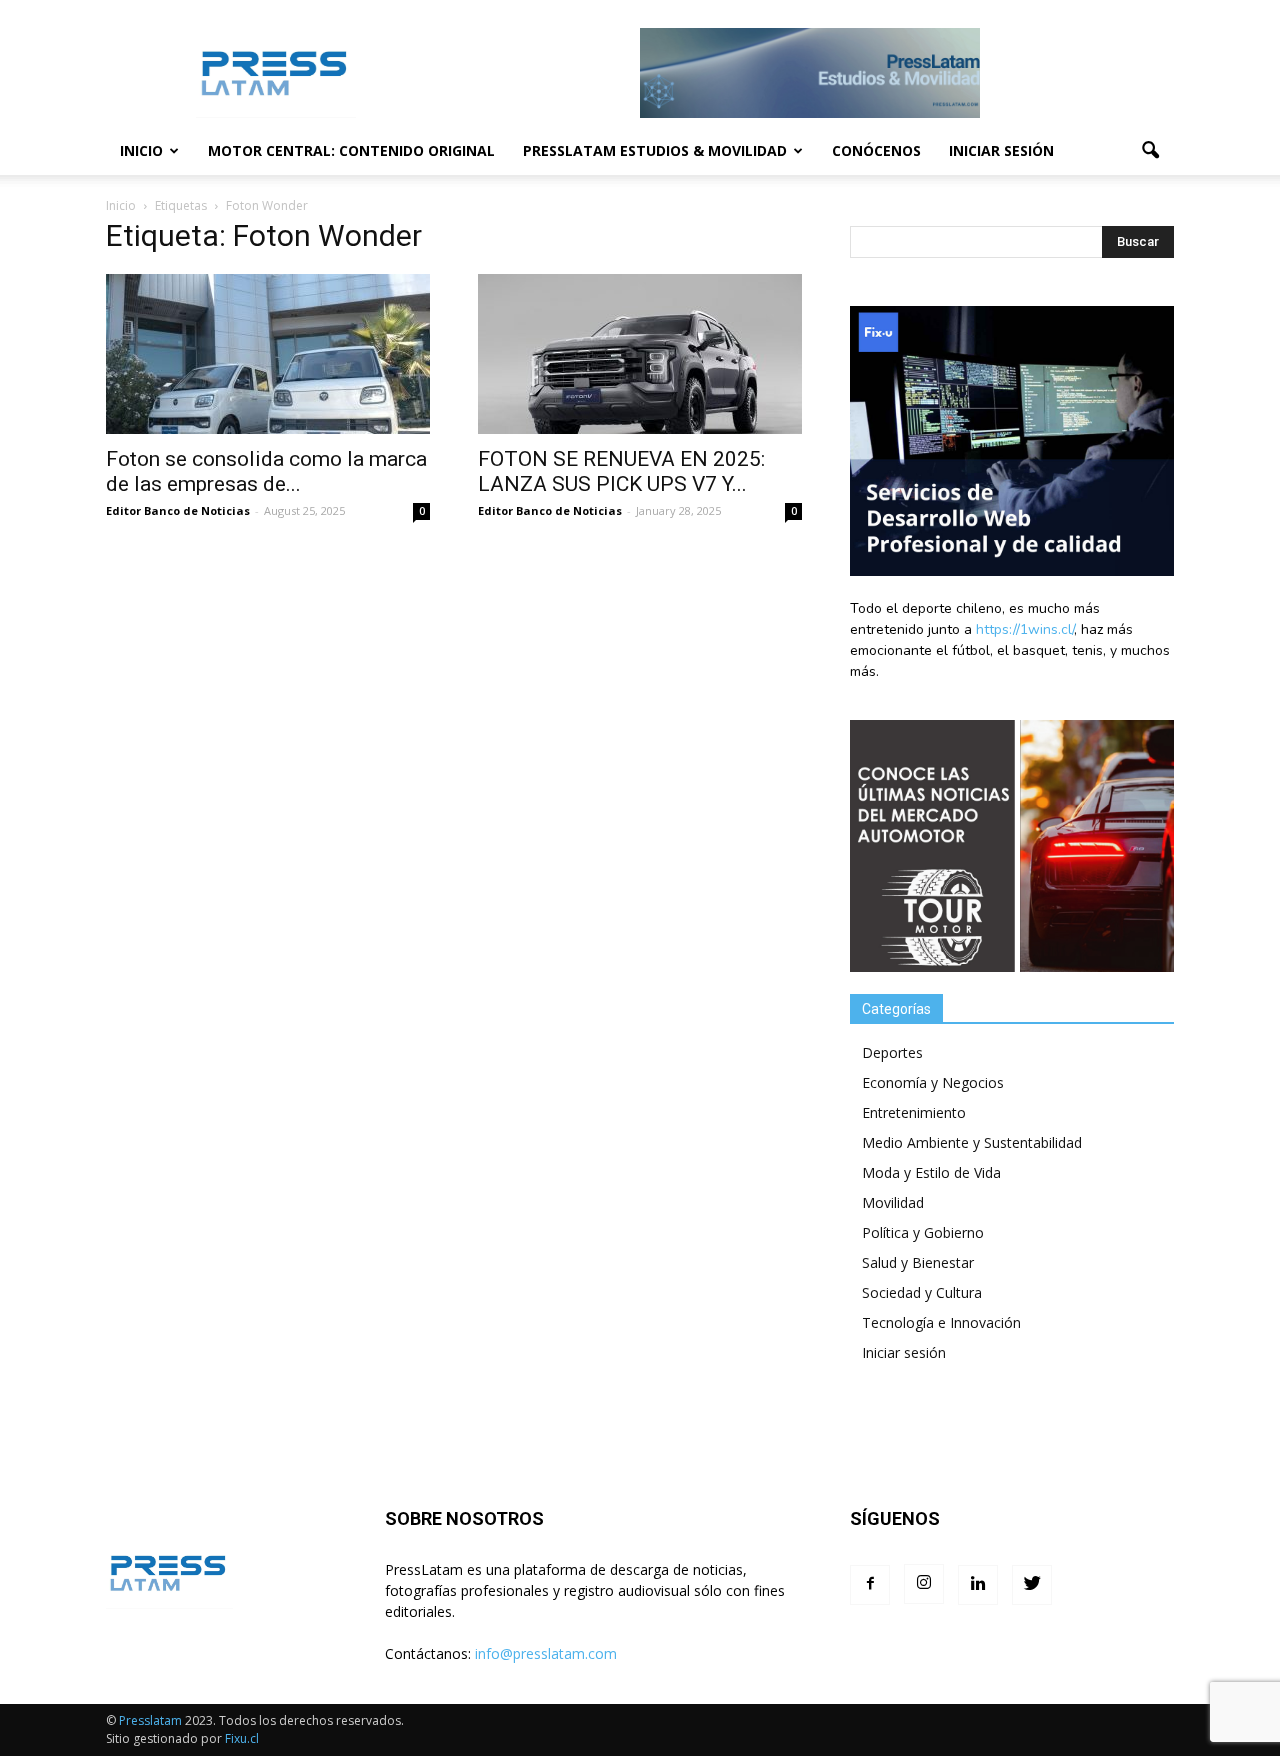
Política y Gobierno (923, 1232)
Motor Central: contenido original (351, 150)
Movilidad (893, 1202)
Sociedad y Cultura (922, 1292)
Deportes (892, 1052)
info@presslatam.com (546, 1653)
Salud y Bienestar (918, 1262)
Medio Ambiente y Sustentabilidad (972, 1142)
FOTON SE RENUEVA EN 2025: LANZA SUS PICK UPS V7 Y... (621, 471)
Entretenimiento (914, 1112)
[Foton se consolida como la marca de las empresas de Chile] (268, 354)
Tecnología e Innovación (941, 1322)
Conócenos (876, 150)
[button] (1150, 151)
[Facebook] (870, 1585)
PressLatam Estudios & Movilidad (655, 150)
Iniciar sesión (1001, 150)
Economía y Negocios (933, 1082)
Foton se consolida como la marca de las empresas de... (266, 471)
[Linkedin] (978, 1585)
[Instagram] (924, 1584)
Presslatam (150, 1720)
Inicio (141, 150)
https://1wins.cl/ (1025, 629)
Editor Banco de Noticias (178, 510)
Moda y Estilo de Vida (931, 1172)
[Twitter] (1032, 1585)
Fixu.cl (242, 1738)
